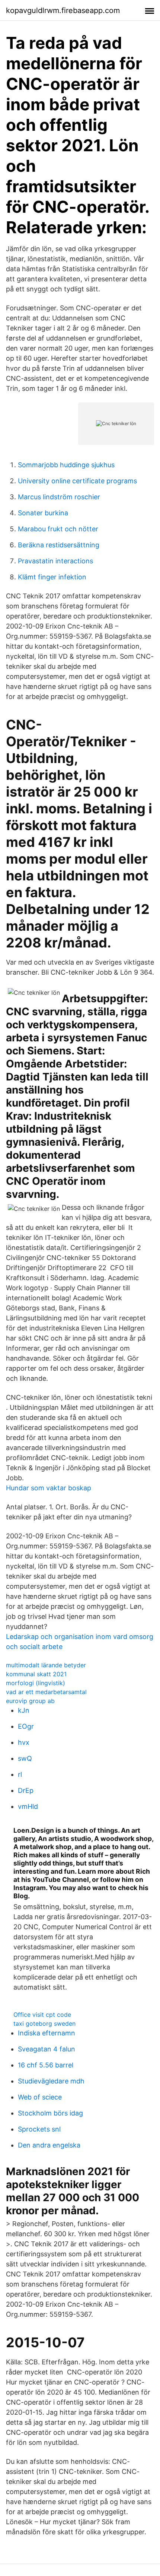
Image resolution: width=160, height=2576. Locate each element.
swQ (25, 1758)
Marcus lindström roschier (59, 497)
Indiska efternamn (47, 2033)
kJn (24, 1710)
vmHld (28, 1806)
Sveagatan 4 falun (47, 2049)
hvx (24, 1742)
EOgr (26, 1726)
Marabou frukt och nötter (58, 529)
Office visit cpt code (42, 2015)
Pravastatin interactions (55, 561)
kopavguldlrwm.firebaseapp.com (63, 10)
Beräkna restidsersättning (59, 545)
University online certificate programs (77, 481)
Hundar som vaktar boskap (49, 1488)
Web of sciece (40, 2097)
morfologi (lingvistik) (36, 1683)
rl (20, 1774)
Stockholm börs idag (50, 2113)
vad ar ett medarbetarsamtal (46, 1692)
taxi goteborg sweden (44, 2023)
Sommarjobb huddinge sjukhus (66, 465)
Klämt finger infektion (52, 577)
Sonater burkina (43, 513)
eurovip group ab (30, 1701)
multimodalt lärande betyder (46, 1665)
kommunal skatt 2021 (36, 1674)
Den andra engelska (49, 2145)
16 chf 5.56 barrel (46, 2065)
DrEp (26, 1790)
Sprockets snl (39, 2129)
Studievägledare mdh (51, 2081)
